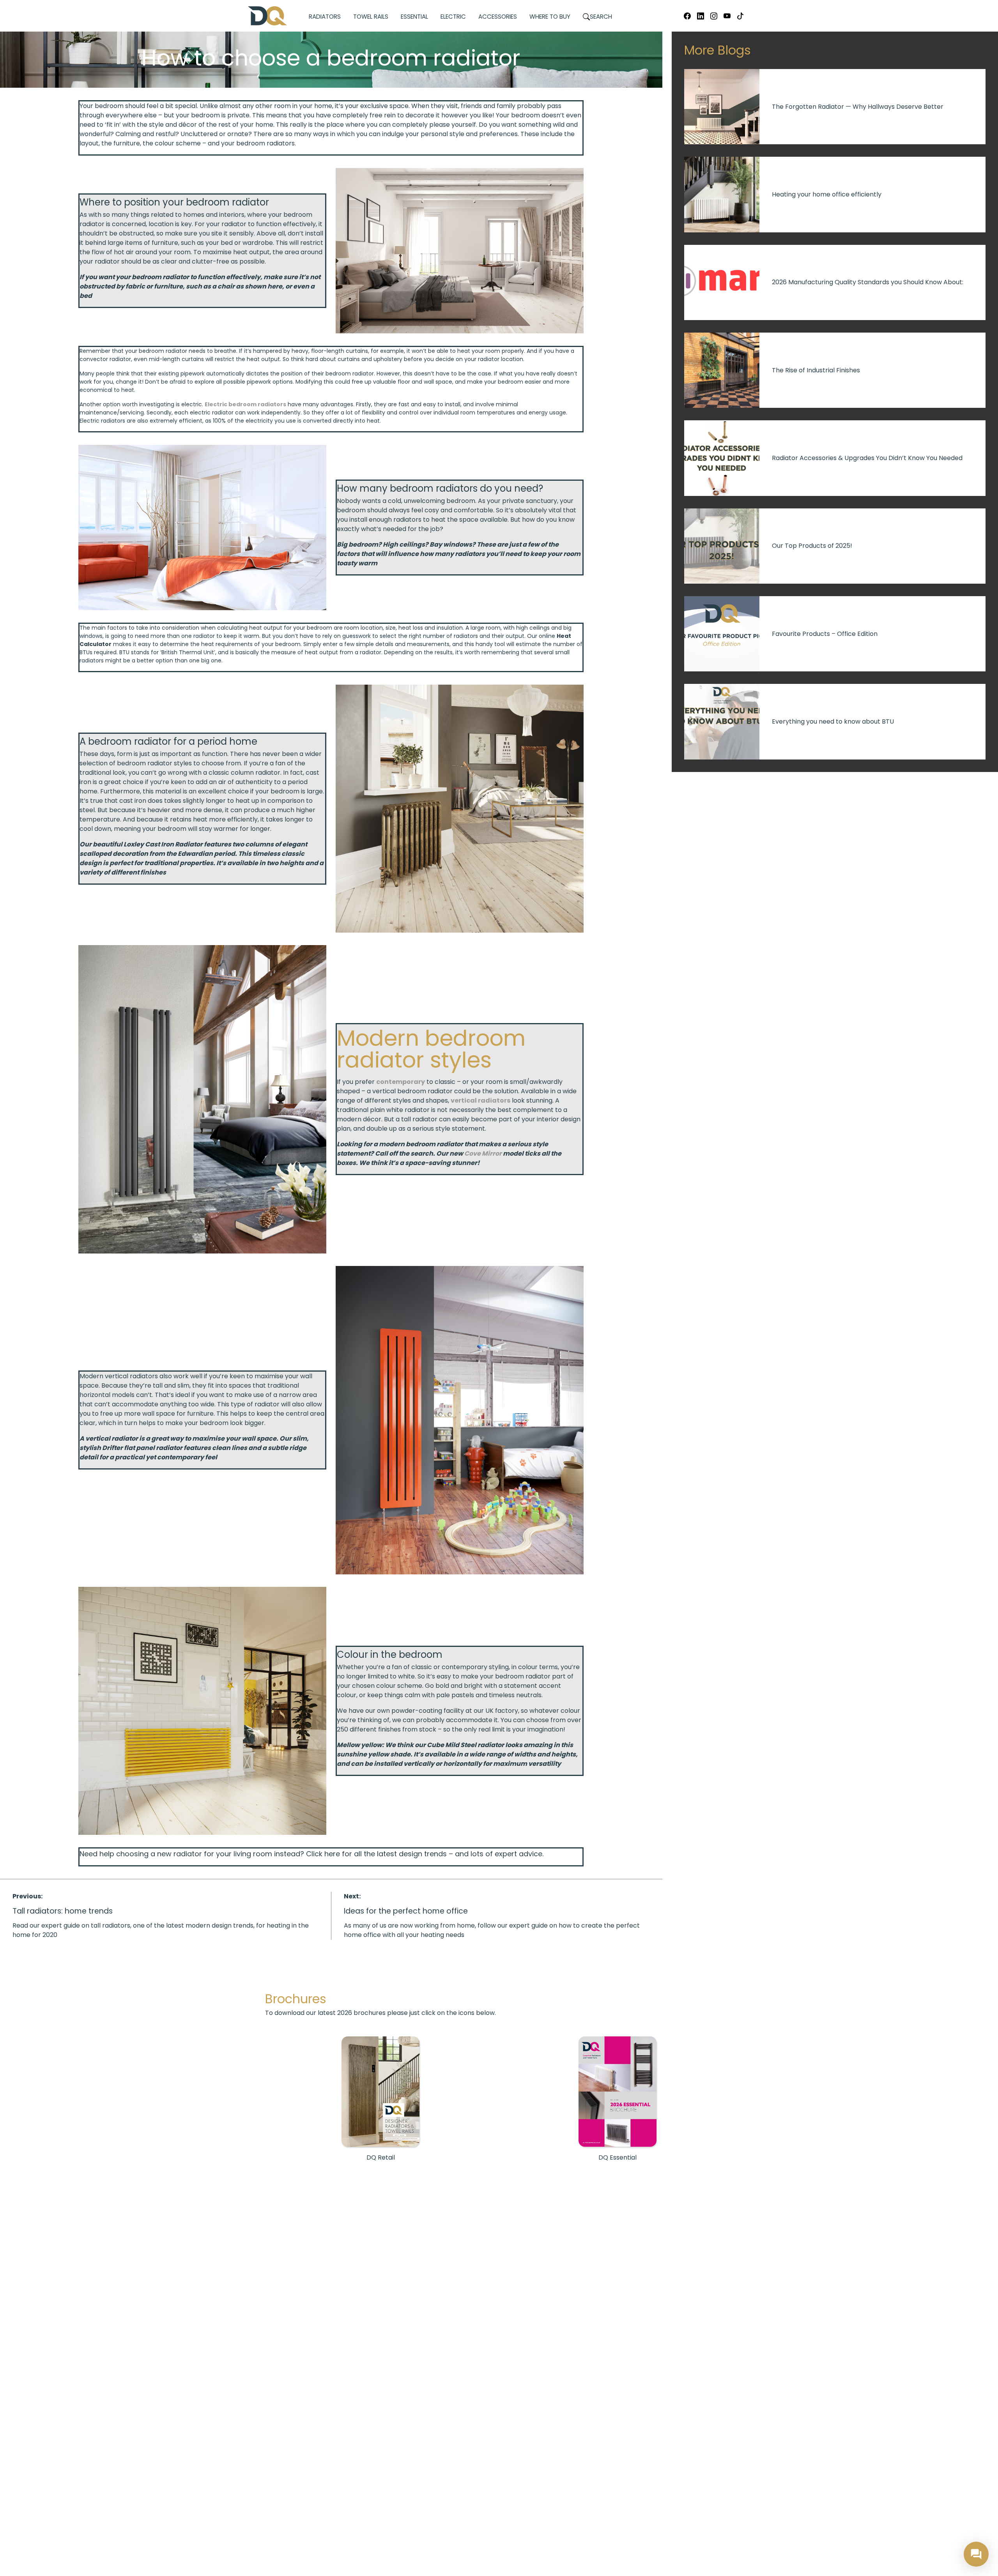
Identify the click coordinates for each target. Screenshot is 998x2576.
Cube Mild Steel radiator (465, 1745)
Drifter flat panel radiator (142, 1448)
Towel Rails (371, 17)
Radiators (325, 17)
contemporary (401, 1082)
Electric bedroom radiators (245, 404)
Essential (414, 17)
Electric (453, 17)
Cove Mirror (483, 1153)
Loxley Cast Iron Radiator (163, 844)
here (332, 1854)
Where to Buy (550, 17)
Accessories (498, 17)
